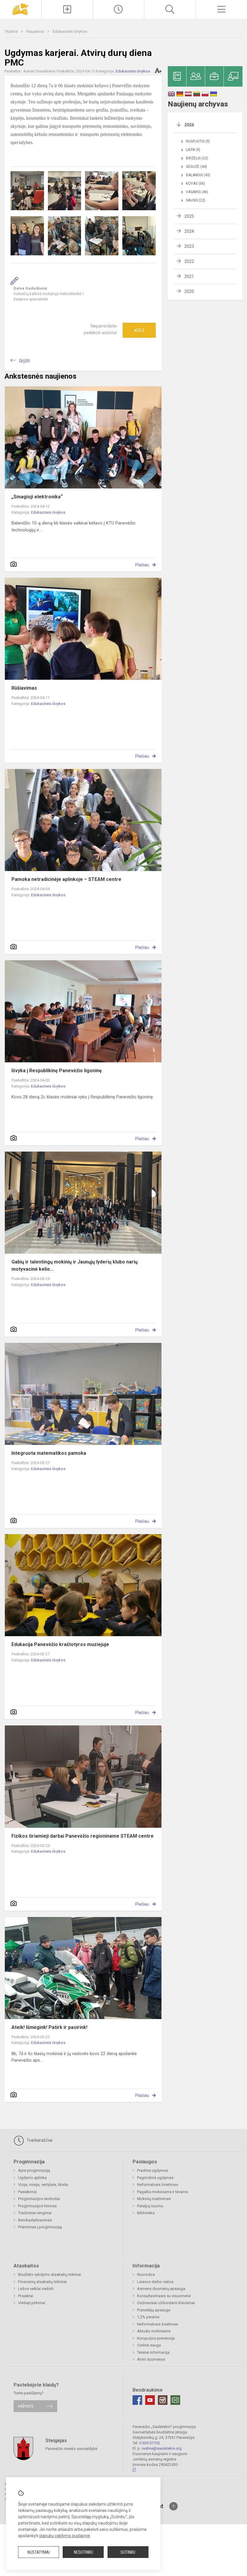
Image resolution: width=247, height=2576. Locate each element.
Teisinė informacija (153, 2352)
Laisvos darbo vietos (155, 2282)
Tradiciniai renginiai (35, 2213)
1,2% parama (148, 2317)
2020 (189, 291)
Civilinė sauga (149, 2345)
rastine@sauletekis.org (162, 2448)
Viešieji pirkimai (32, 2303)
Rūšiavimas (24, 688)
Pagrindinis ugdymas (155, 2178)
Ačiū (139, 330)
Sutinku (128, 2552)
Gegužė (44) (196, 167)
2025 (189, 216)
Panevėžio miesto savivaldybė (71, 2448)
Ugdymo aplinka (32, 2178)
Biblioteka (146, 2213)
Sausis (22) (196, 200)
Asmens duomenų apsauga (161, 2289)
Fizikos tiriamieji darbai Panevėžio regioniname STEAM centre (83, 1836)
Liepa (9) (193, 150)
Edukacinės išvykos (70, 31)
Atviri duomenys (151, 2359)
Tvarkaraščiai (39, 2140)
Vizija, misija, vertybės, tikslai (43, 2185)
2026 (189, 125)
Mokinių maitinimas (154, 2199)
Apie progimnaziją (34, 2170)
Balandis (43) (198, 175)
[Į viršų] (174, 2506)
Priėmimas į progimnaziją (40, 2227)
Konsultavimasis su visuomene (164, 2296)
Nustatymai (39, 2552)
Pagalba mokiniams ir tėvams (163, 2192)
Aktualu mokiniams (154, 2331)
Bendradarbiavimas (35, 2220)
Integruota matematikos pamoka (49, 1453)
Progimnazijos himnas (37, 2206)
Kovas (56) (195, 183)
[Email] (175, 2400)
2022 (189, 261)
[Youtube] (150, 2400)
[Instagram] (163, 2400)
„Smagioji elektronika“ (37, 497)
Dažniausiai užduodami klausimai (166, 2303)
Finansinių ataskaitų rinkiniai (42, 2282)
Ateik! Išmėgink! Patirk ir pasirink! (49, 2027)
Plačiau (142, 565)
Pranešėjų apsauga (154, 2310)
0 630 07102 (150, 2443)
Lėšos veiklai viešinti (36, 2289)
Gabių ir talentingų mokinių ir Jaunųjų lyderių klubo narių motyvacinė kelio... (75, 1265)
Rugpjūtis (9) (198, 141)
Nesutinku (83, 2552)
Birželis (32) (197, 158)
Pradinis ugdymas (153, 2170)
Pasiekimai (27, 2192)
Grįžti (24, 361)
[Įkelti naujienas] (67, 9)
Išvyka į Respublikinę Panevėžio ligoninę (57, 1071)
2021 (189, 276)
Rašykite (26, 2406)
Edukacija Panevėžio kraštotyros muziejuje (60, 1644)
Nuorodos (146, 2274)
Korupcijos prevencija (156, 2338)
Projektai (26, 2296)
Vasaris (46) (197, 192)
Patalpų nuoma (150, 2206)
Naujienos (36, 31)
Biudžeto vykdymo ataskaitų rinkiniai (50, 2274)
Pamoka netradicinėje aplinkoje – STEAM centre (66, 879)
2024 (189, 231)
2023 (189, 246)
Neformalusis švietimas (158, 2185)
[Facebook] (137, 2400)
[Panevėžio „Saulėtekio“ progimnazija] (20, 9)
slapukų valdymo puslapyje (65, 2536)
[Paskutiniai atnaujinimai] (119, 9)
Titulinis (12, 31)
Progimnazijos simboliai (39, 2199)
